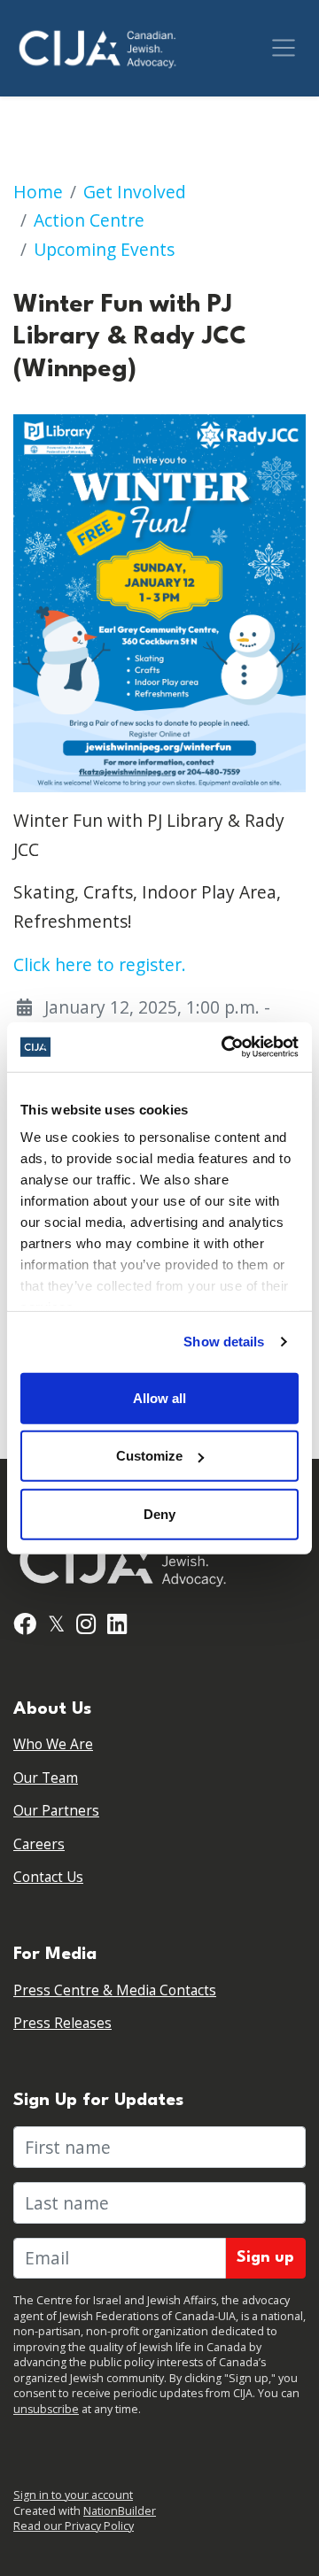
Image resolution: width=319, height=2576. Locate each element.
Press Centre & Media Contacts (115, 1990)
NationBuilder (120, 2511)
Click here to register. (100, 964)
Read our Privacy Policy (74, 2526)
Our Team (46, 1778)
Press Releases (62, 2023)
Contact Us (48, 1877)
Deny (159, 1513)
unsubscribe (46, 2409)
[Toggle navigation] (284, 48)
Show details (224, 1342)
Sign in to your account (73, 2495)
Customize (149, 1456)
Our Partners (56, 1811)
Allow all (159, 1397)
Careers (39, 1844)
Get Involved (135, 192)
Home (38, 192)
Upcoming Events (104, 249)
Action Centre (89, 220)
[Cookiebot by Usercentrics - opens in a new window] (225, 1047)
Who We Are (53, 1744)
